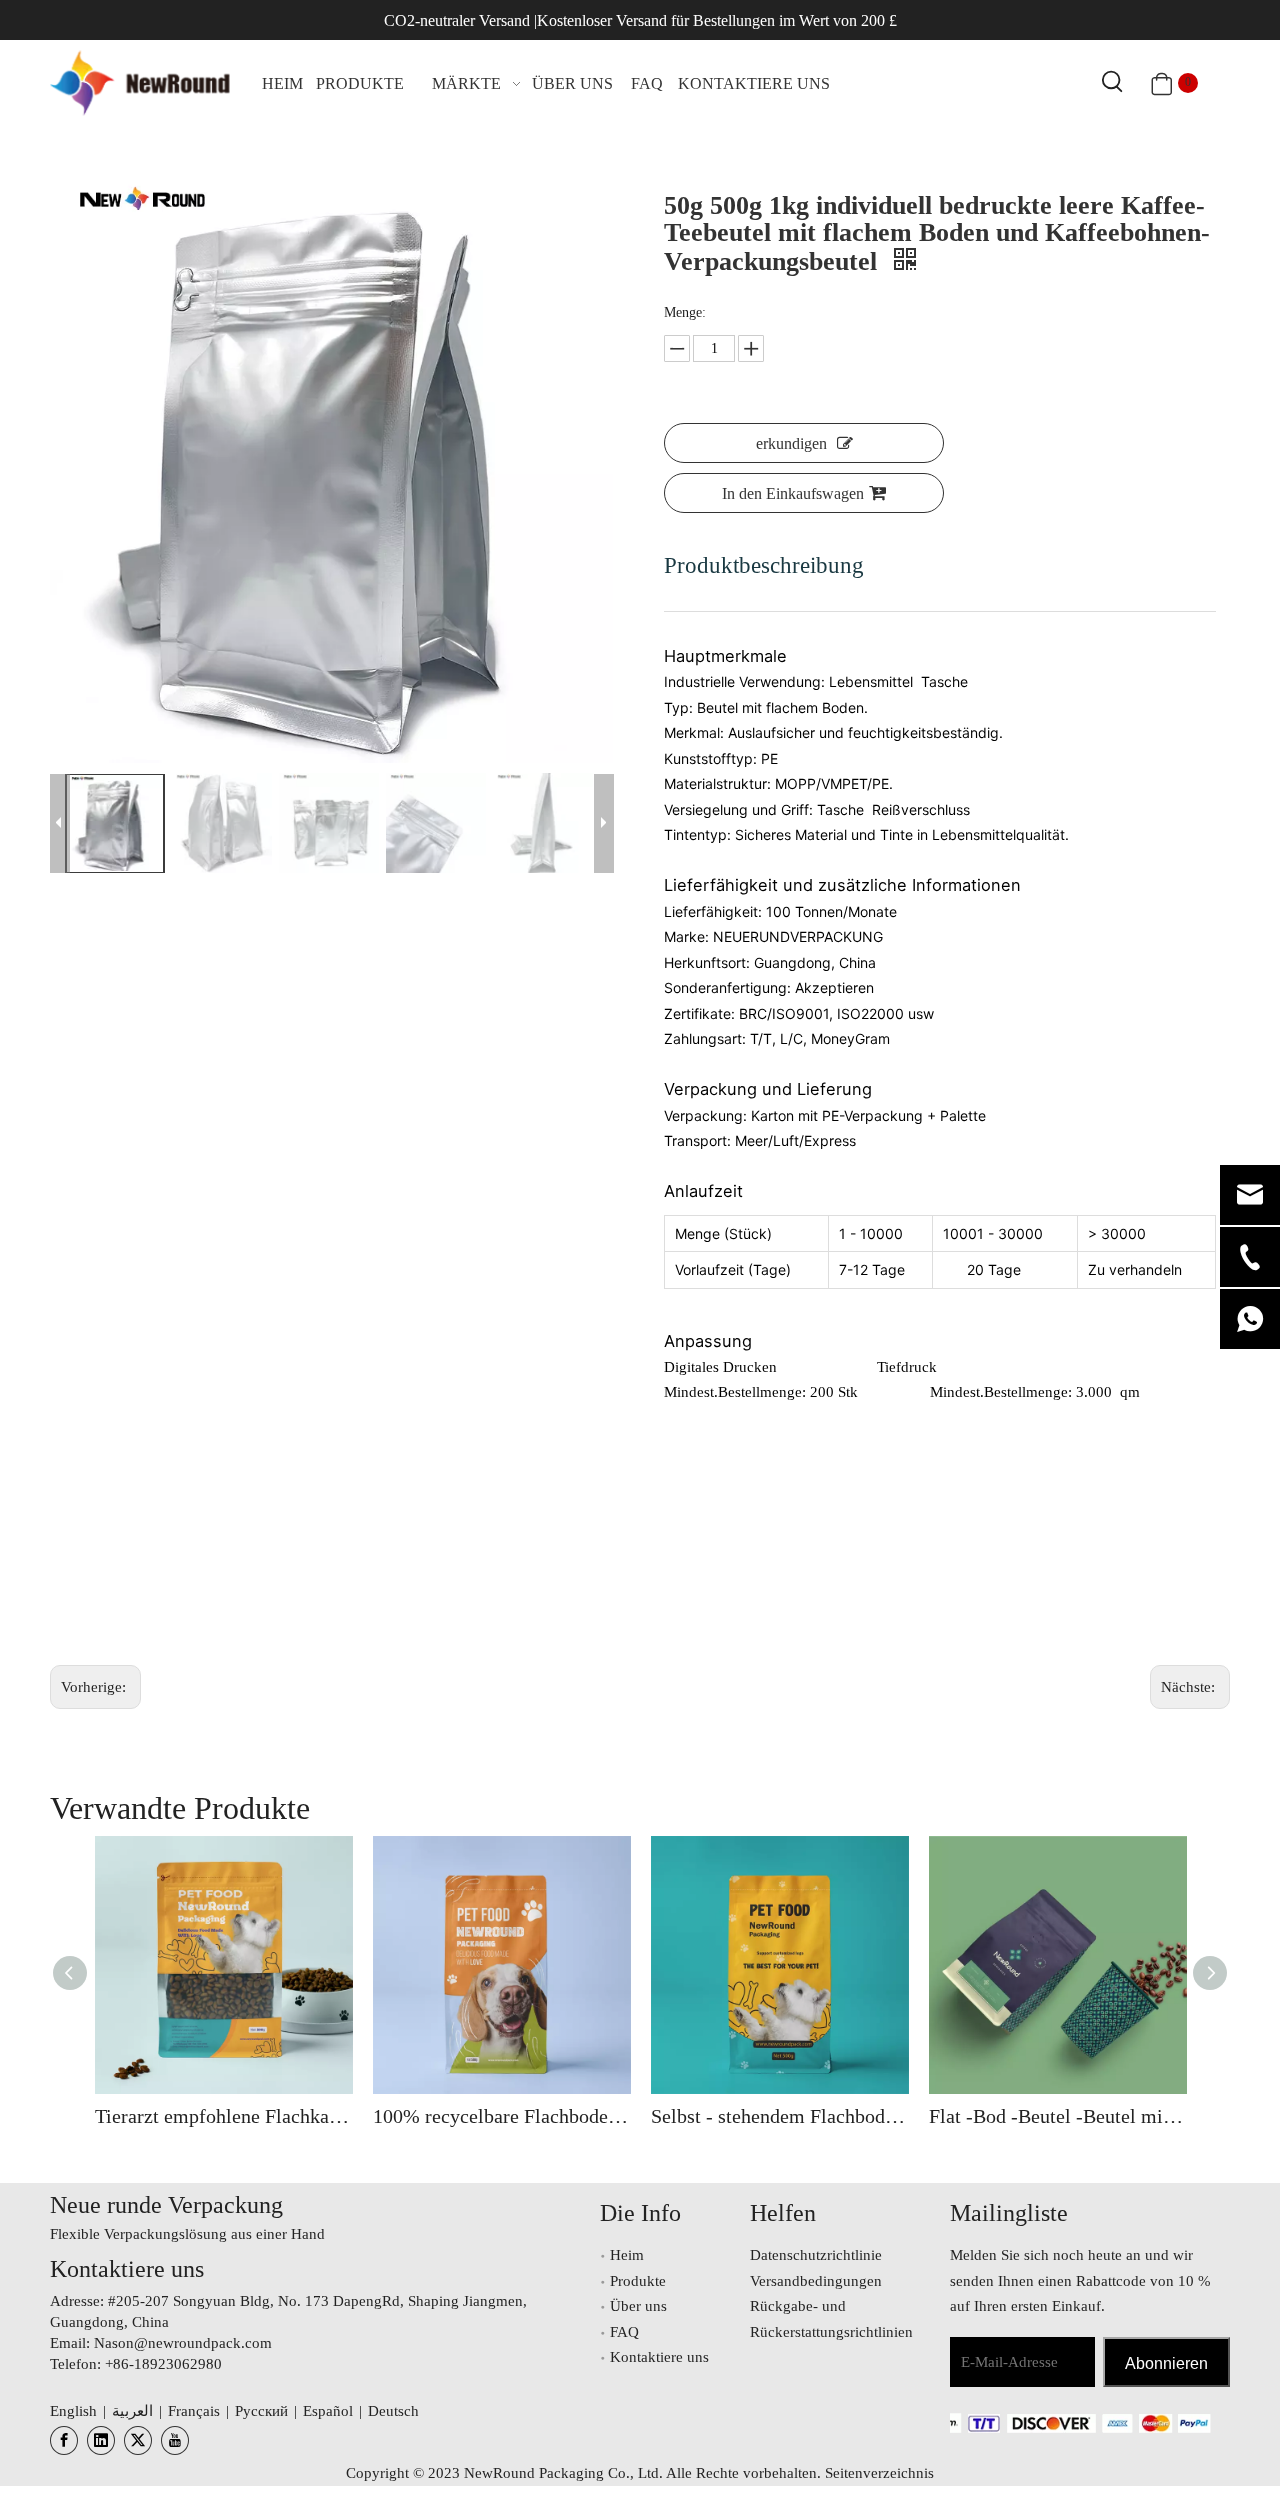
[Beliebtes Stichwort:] (1113, 83)
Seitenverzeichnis (879, 2473)
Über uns (638, 2306)
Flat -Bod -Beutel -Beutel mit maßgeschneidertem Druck (1058, 2116)
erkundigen (791, 443)
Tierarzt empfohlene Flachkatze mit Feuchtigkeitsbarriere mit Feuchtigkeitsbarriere (224, 2116)
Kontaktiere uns (659, 2357)
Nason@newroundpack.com (183, 2343)
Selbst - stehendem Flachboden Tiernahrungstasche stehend (780, 2116)
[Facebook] (64, 2440)
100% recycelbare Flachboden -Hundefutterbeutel (502, 2116)
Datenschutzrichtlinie (816, 2255)
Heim (627, 2255)
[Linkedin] (101, 2440)
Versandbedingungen (816, 2281)
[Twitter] (138, 2440)
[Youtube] (175, 2440)
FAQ (624, 2332)
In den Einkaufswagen (793, 493)
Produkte (638, 2281)
